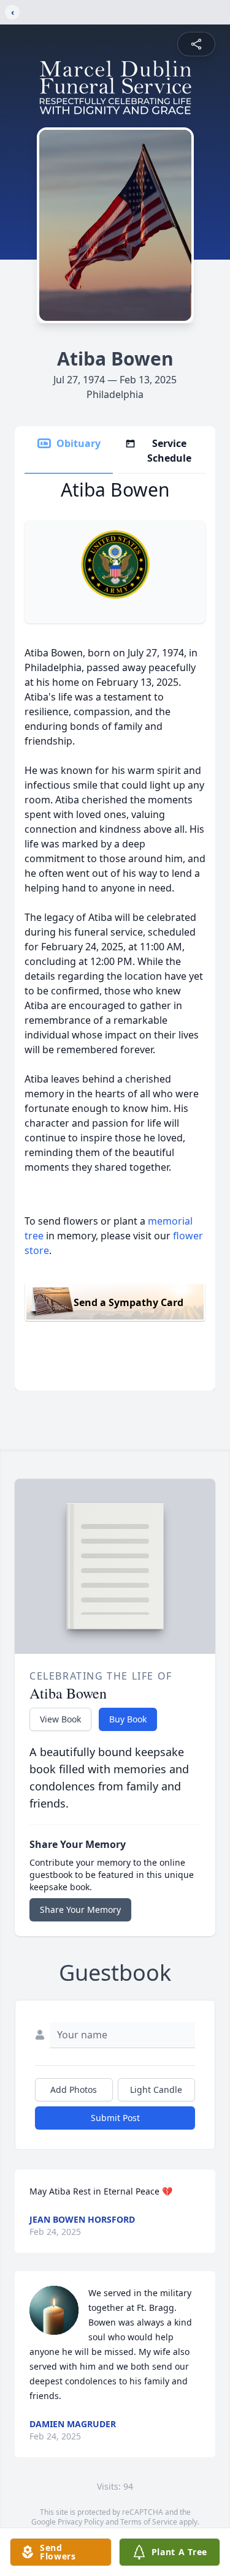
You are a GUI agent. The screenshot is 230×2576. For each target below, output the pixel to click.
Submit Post (115, 2118)
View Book (60, 1719)
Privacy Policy (81, 2522)
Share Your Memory (80, 1909)
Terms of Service (149, 2522)
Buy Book (128, 1719)
